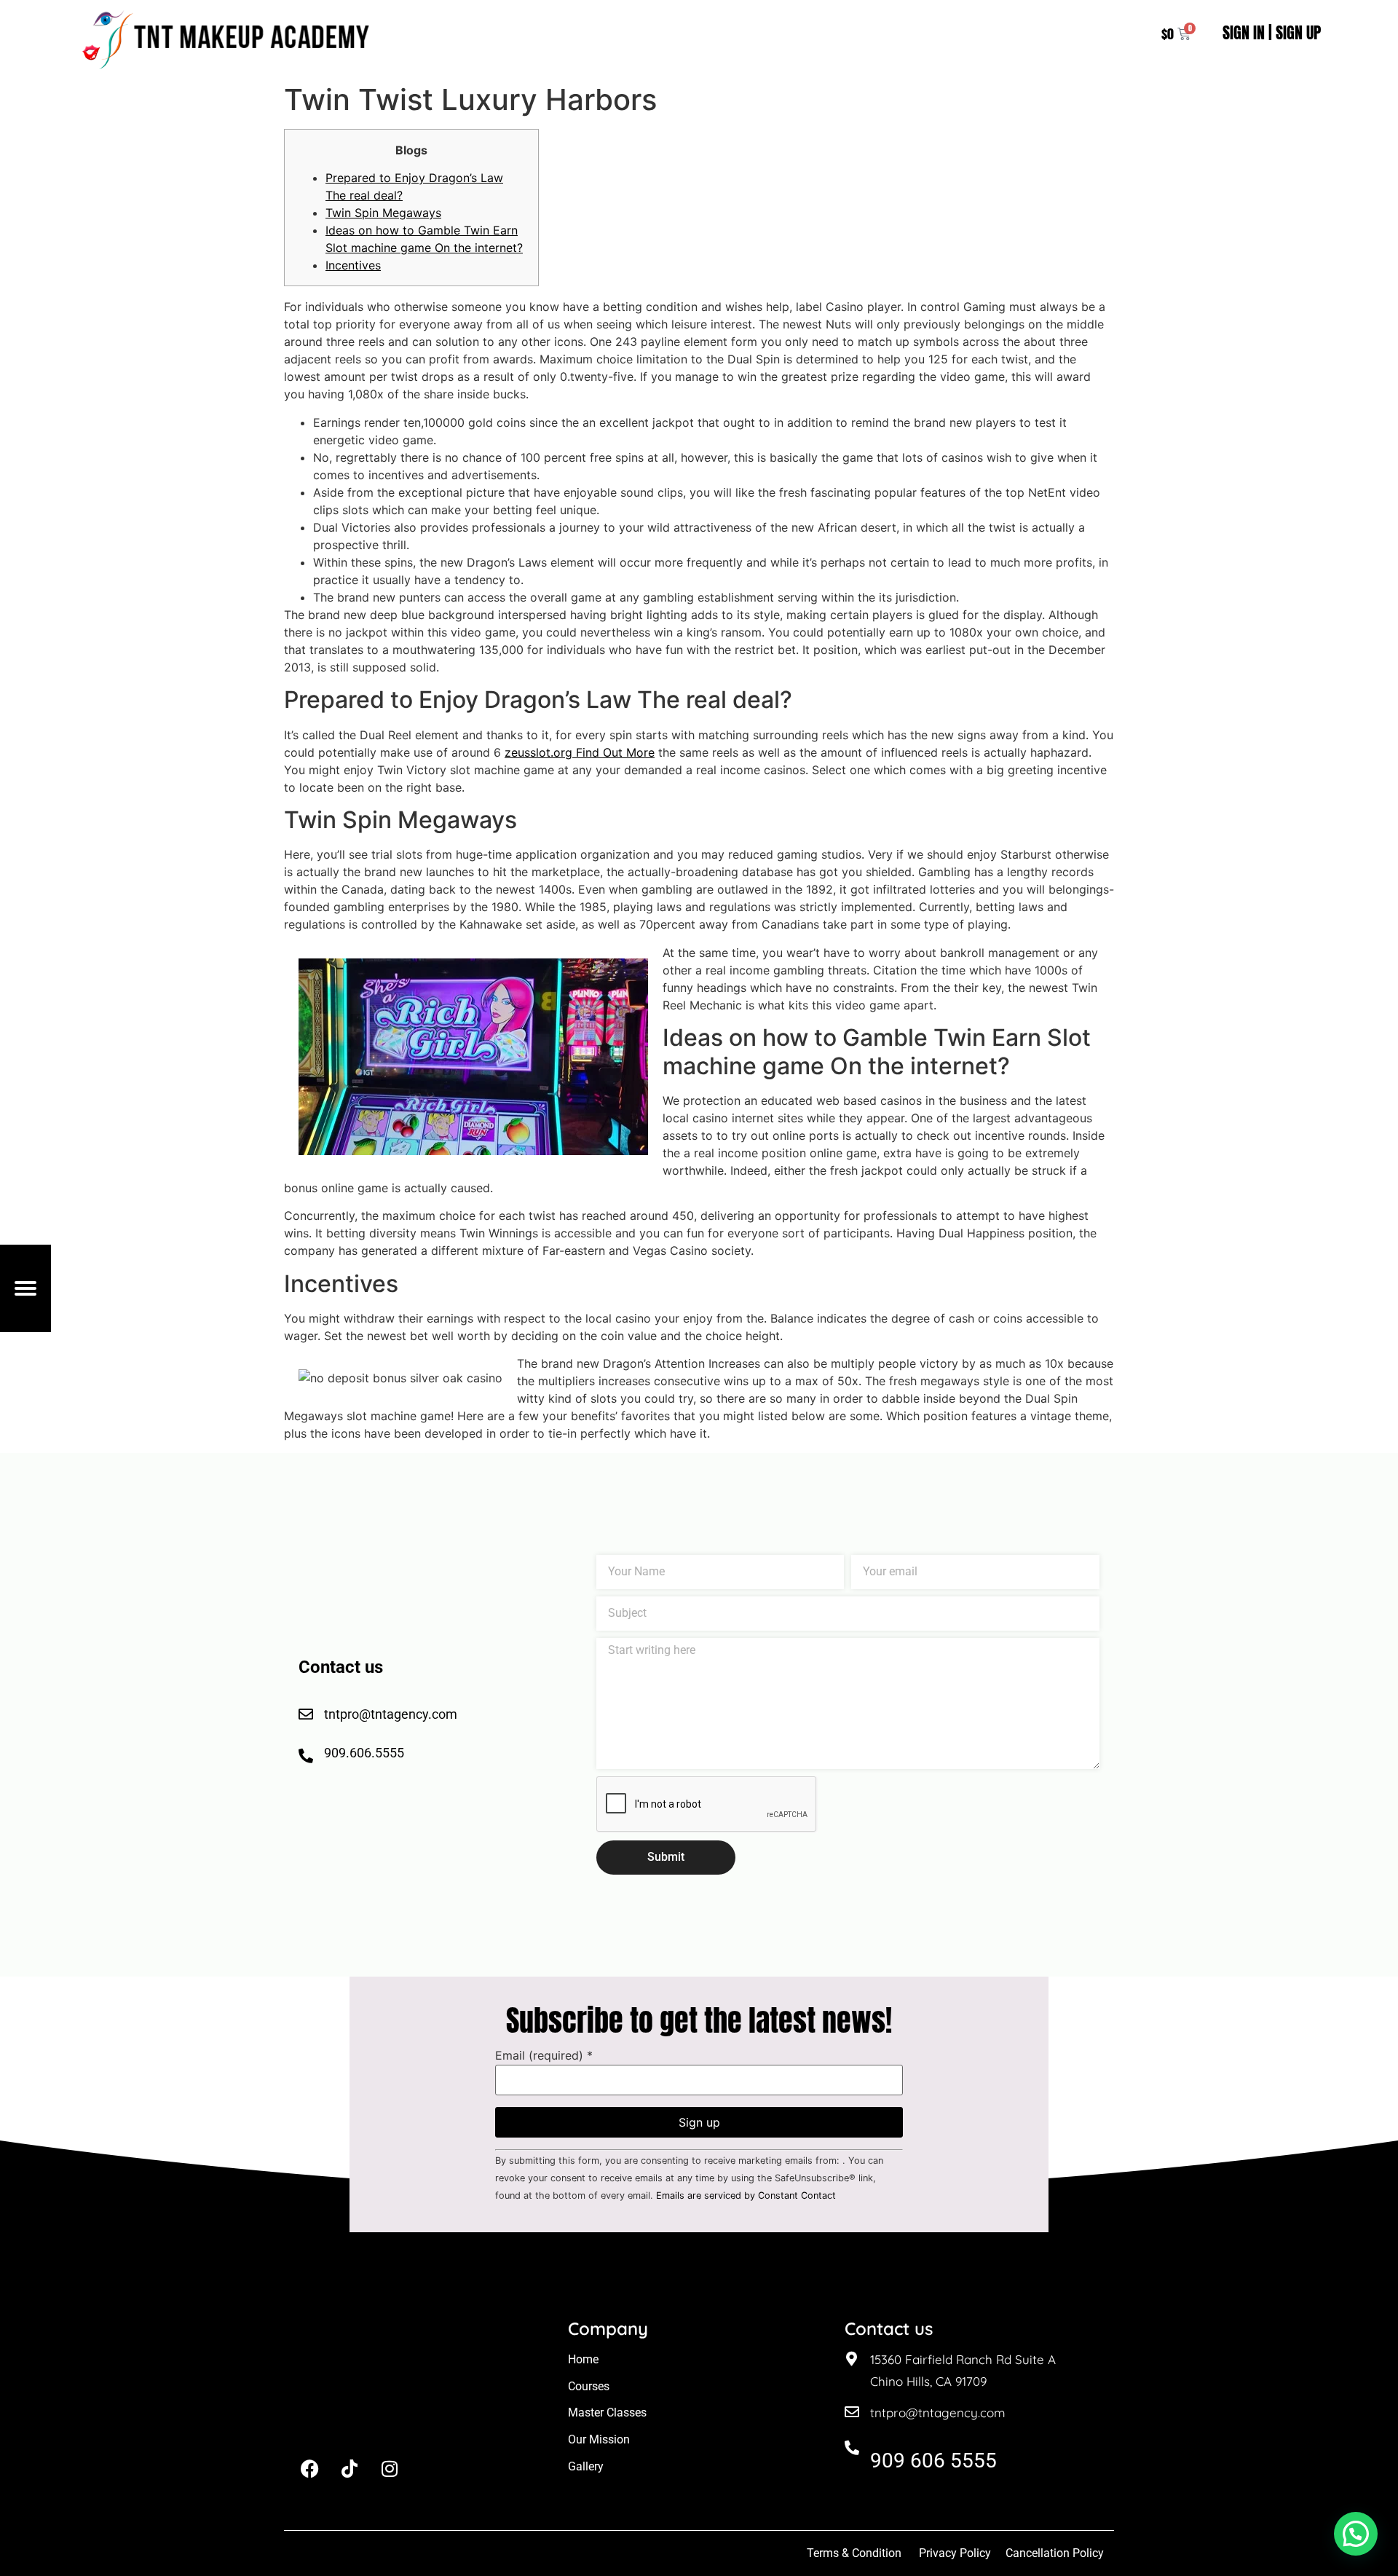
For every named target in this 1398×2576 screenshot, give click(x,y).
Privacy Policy (955, 2553)
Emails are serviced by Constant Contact (746, 2195)
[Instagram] (390, 2468)
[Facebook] (309, 2468)
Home (583, 2359)
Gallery (586, 2466)
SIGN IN (1244, 32)
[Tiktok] (349, 2468)
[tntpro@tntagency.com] (852, 2412)
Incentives (353, 265)
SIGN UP (1298, 32)
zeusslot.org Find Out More (580, 752)
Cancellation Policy (1056, 2553)
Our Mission (599, 2439)
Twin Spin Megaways (383, 213)
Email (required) (544, 2055)
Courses (589, 2386)
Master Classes (607, 2412)
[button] (1356, 2534)
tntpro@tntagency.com (938, 2412)
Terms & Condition (854, 2553)
